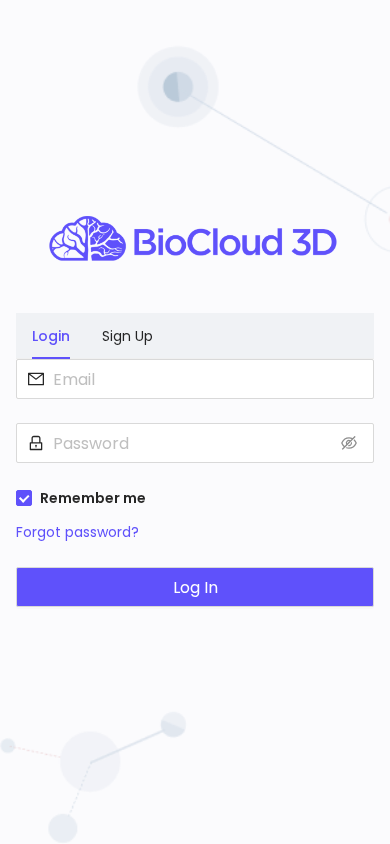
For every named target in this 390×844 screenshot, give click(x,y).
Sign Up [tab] (127, 336)
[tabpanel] (195, 495)
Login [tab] (51, 336)
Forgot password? (77, 532)
